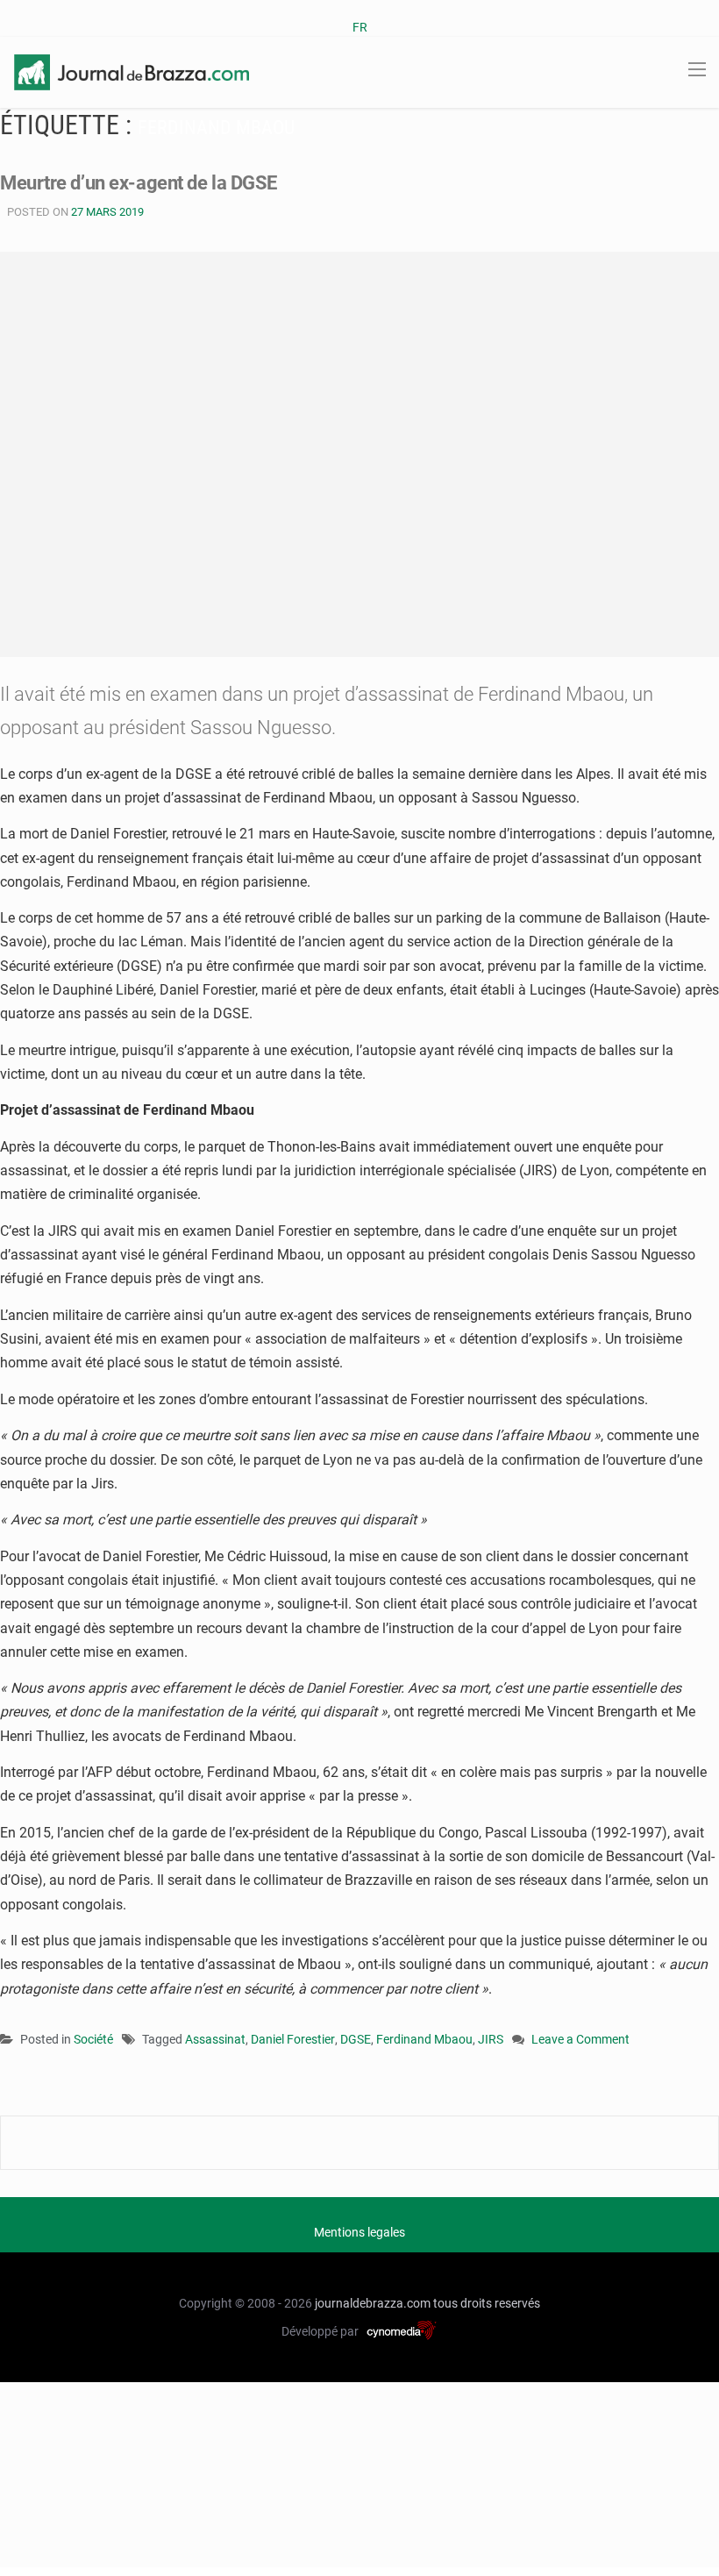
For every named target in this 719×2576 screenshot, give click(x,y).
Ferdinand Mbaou (424, 2039)
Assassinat (215, 2039)
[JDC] (132, 71)
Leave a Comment (580, 2041)
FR (360, 27)
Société (93, 2039)
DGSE (356, 2039)
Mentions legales (359, 2232)
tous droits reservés (487, 2303)
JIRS (491, 2039)
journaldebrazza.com (373, 2303)
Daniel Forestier (293, 2039)
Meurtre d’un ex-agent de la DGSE (139, 183)
